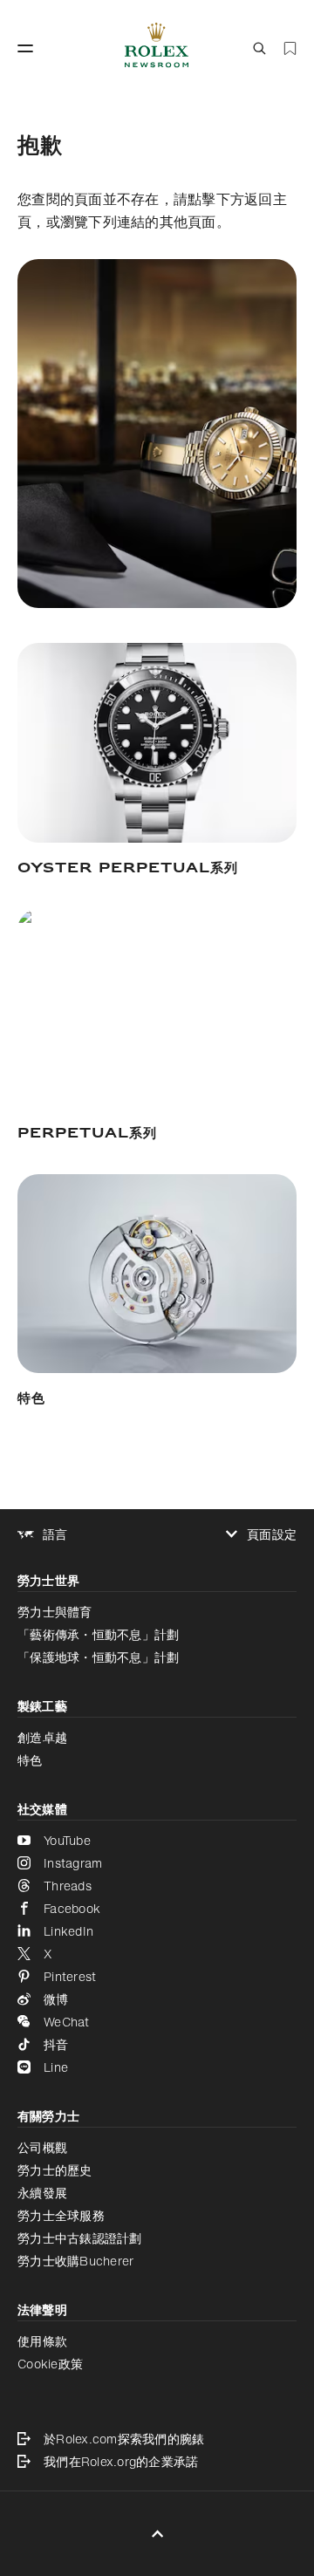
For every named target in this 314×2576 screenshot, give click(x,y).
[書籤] (290, 48)
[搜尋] (259, 48)
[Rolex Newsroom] (157, 48)
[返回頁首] (157, 2534)
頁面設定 (272, 1534)
